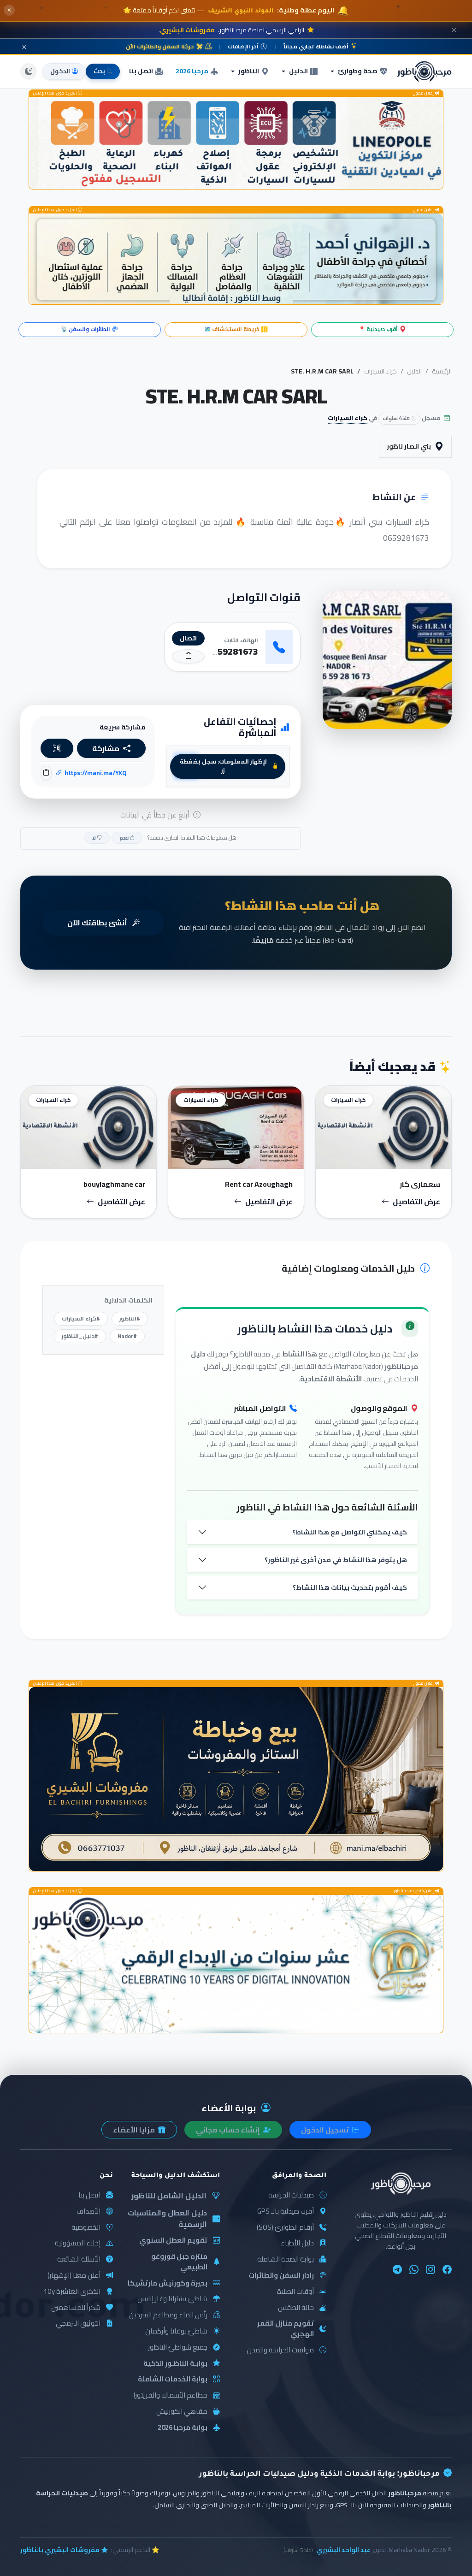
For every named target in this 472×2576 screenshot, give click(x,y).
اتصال (188, 638)
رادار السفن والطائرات (281, 2276)
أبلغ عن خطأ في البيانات (156, 815)
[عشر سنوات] (236, 1964)
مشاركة (106, 748)
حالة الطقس (296, 2308)
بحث (99, 71)
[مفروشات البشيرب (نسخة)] (236, 1779)
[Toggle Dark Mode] (29, 71)
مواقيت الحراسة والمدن (280, 2350)
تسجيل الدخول (326, 2130)
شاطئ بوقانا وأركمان (176, 2331)
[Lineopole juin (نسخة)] (236, 143)
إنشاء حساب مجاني (229, 2130)
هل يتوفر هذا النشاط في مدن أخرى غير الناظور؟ (336, 1560)
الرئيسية (442, 371)
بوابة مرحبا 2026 (183, 2428)
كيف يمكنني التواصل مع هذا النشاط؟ (350, 1532)
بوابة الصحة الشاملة (286, 2259)
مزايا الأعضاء (135, 2130)
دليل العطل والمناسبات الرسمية (167, 2218)
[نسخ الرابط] (46, 773)
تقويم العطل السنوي (173, 2241)
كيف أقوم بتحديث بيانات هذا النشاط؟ (350, 1587)
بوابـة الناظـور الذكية (175, 2364)
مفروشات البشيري (187, 30)
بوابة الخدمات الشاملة (173, 2379)
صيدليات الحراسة (291, 2195)
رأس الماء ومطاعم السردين (168, 2315)
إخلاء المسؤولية (78, 2243)
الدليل (414, 371)
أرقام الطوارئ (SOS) (285, 2228)
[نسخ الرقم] (188, 656)
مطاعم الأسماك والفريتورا (170, 2395)
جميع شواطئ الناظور (178, 2348)
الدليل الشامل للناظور (169, 2196)
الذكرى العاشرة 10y (72, 2292)
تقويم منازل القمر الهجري (286, 2329)
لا (94, 838)
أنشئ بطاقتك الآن (98, 923)
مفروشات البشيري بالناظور (60, 2550)
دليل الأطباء (297, 2243)
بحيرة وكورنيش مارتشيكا (168, 2283)
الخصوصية (86, 2228)
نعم (124, 838)
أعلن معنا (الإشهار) (74, 2276)
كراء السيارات (381, 371)
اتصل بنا (141, 71)
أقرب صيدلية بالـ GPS (286, 2212)
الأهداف (88, 2212)
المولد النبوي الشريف (240, 11)
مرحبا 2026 (192, 71)
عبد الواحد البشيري (343, 2550)
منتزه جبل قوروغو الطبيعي (179, 2262)
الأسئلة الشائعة (79, 2259)
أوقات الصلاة (295, 2292)
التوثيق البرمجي (78, 2324)
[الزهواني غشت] (236, 259)
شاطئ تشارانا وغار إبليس (172, 2299)
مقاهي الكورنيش (182, 2412)
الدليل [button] (298, 71)
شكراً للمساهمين (76, 2308)
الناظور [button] (249, 71)
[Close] (454, 30)
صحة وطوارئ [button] (358, 71)
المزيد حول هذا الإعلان (55, 93)
